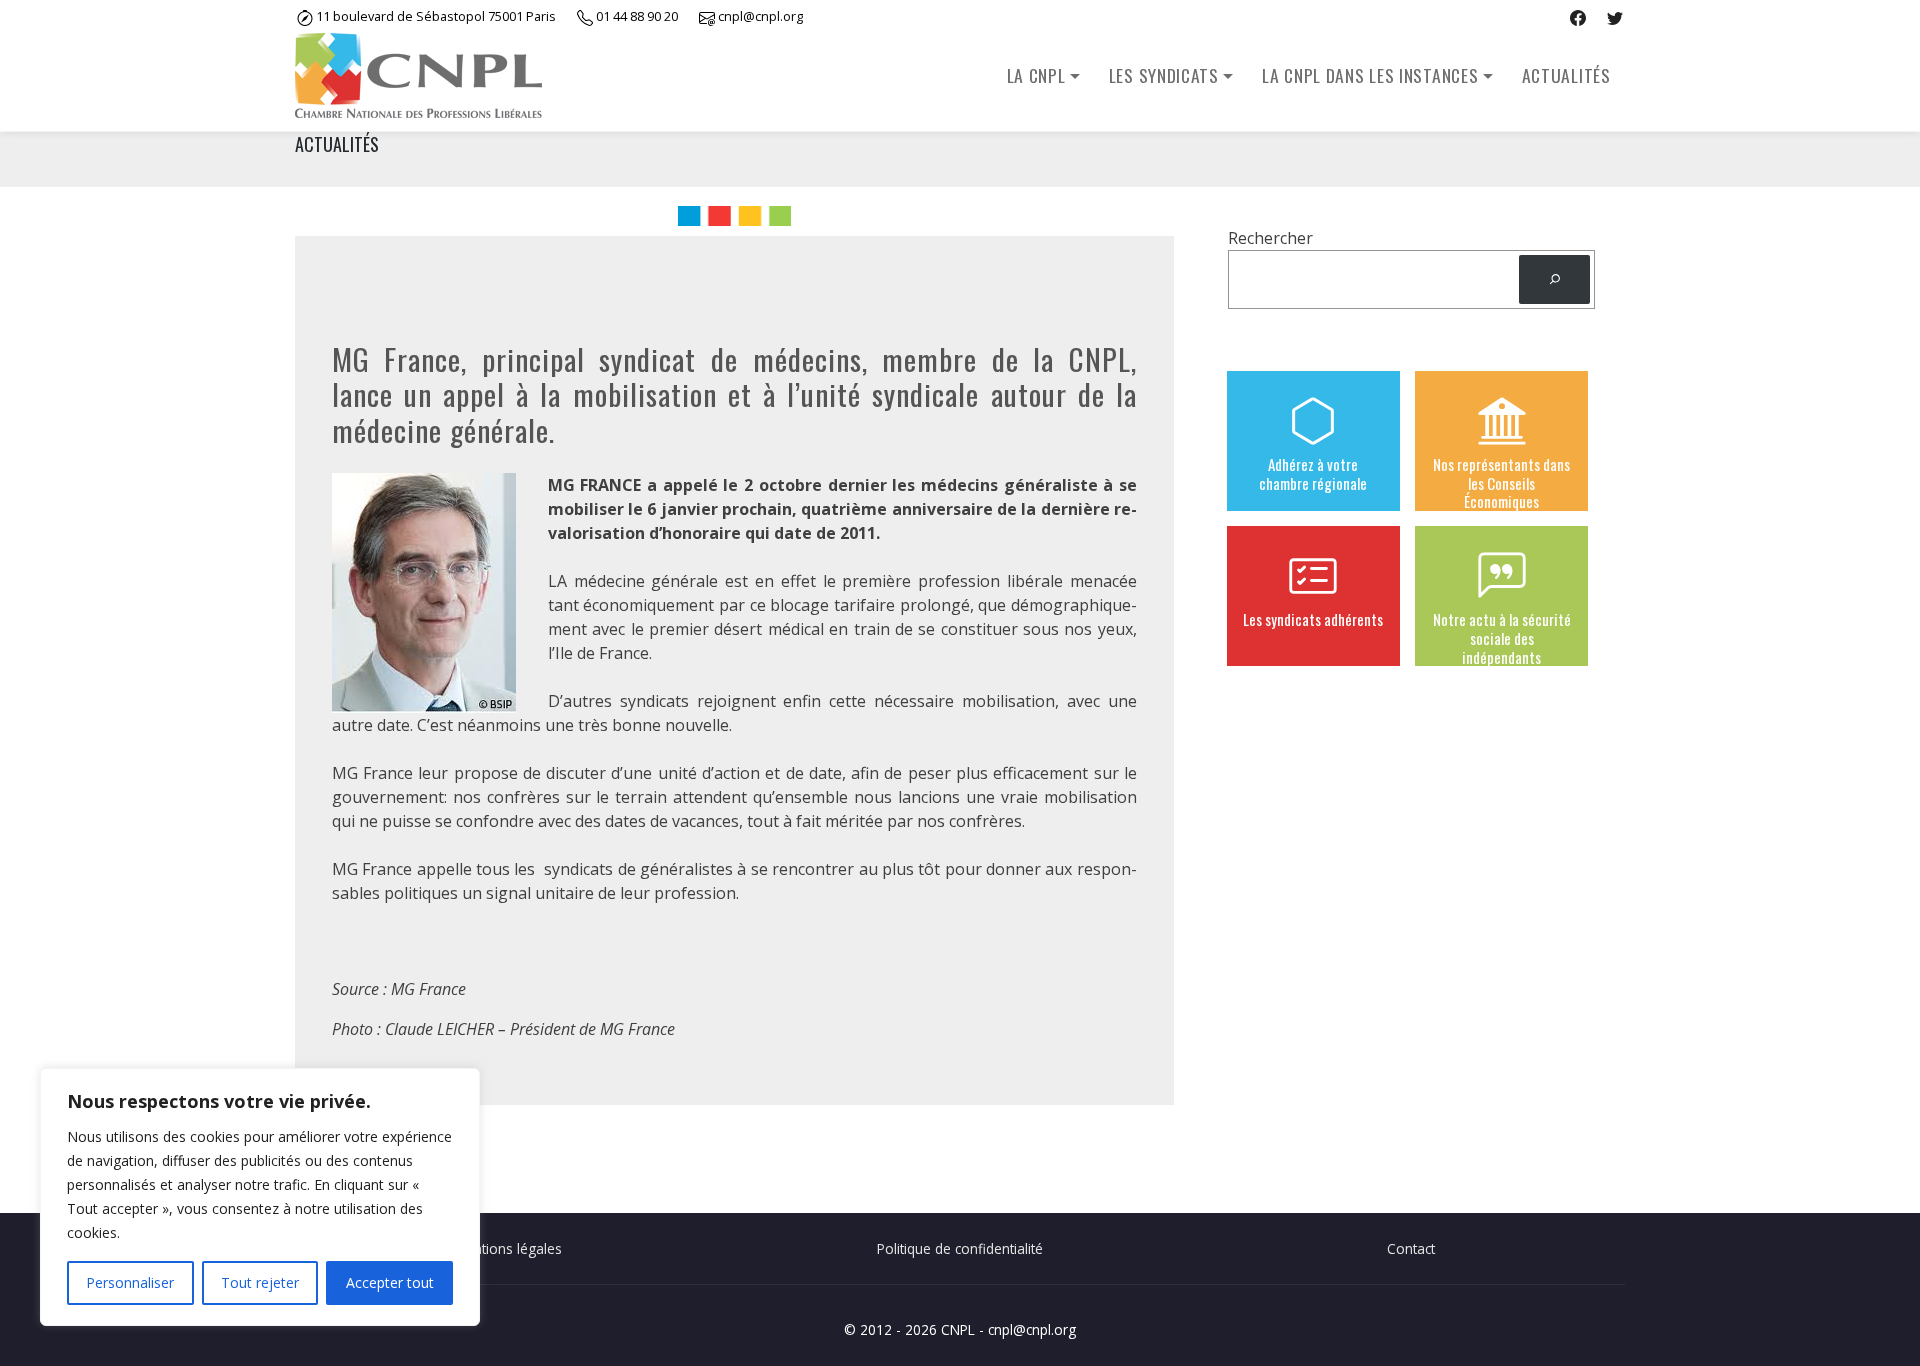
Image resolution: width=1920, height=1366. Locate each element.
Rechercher (1270, 238)
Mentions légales (508, 1248)
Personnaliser (130, 1282)
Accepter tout (390, 1282)
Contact (1411, 1248)
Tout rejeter (260, 1282)
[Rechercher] (1554, 279)
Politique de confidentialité (960, 1248)
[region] (260, 1197)
